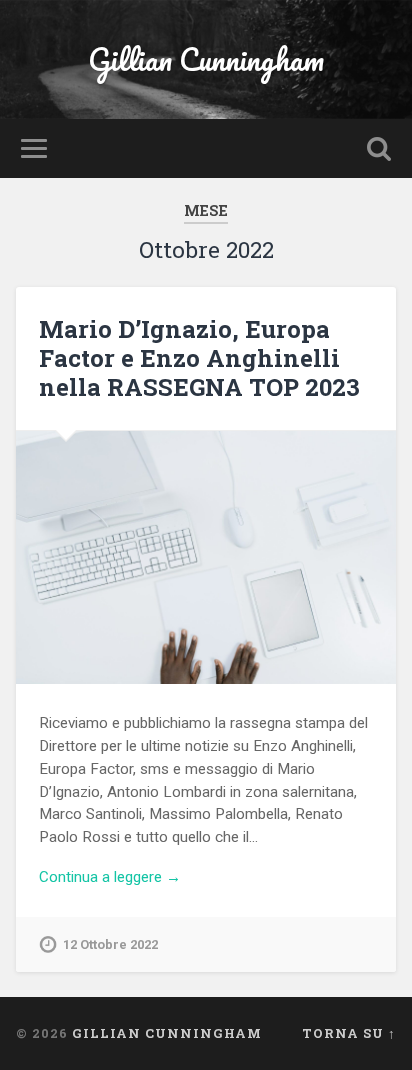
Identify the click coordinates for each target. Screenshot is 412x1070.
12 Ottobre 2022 (110, 944)
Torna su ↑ (349, 1033)
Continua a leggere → (110, 877)
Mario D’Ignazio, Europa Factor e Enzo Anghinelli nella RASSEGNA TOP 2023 (199, 358)
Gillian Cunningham (206, 59)
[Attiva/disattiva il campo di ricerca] (379, 148)
